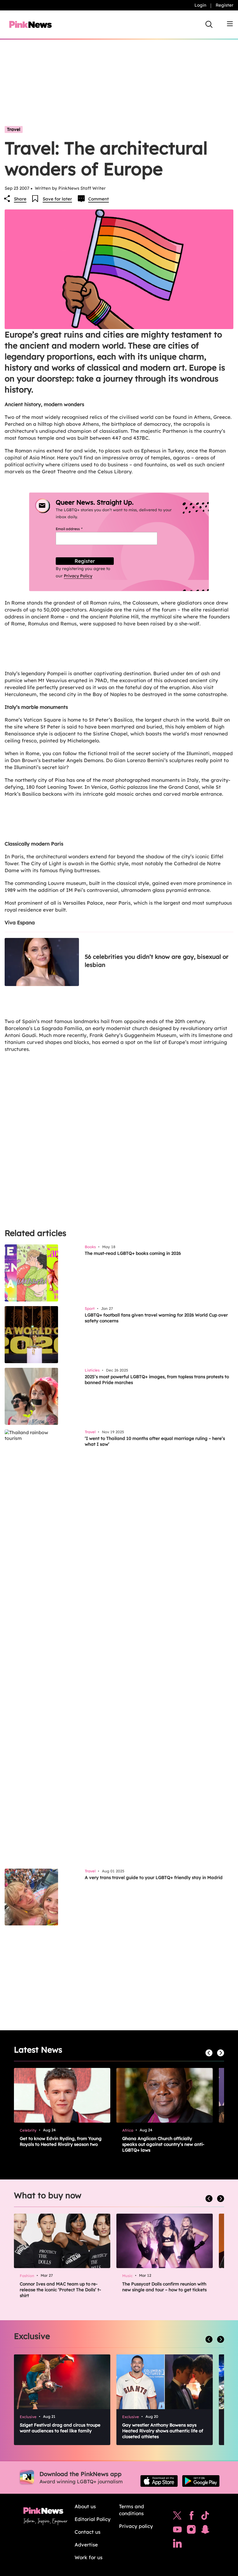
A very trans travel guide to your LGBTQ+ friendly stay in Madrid (154, 1877)
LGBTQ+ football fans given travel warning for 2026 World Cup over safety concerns (156, 1318)
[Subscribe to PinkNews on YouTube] (177, 2531)
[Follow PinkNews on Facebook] (191, 2517)
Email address (76, 529)
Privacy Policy (78, 576)
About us (85, 2506)
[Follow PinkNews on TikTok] (205, 2517)
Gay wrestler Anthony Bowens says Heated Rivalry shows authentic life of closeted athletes (163, 2431)
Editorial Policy (93, 2519)
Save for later (57, 199)
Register (225, 5)
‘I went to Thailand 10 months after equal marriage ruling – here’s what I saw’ (155, 1441)
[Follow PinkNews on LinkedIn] (177, 2545)
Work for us (89, 2557)
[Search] (209, 24)
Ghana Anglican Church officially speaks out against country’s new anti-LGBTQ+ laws (163, 2144)
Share (20, 199)
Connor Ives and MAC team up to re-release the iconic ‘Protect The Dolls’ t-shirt (60, 2290)
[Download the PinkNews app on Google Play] (201, 2481)
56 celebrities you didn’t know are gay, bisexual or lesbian (157, 961)
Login (200, 5)
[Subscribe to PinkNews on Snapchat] (205, 2531)
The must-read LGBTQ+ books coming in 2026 (133, 1253)
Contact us (88, 2532)
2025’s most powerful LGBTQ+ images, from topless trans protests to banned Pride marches (157, 1380)
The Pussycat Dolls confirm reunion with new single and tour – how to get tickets (164, 2287)
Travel (14, 129)
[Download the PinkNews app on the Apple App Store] (159, 2481)
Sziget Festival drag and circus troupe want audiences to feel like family (60, 2428)
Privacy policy (136, 2526)
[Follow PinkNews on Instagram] (191, 2531)
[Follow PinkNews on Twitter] (177, 2517)
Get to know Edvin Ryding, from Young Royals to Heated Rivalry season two (61, 2141)
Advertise (86, 2545)
